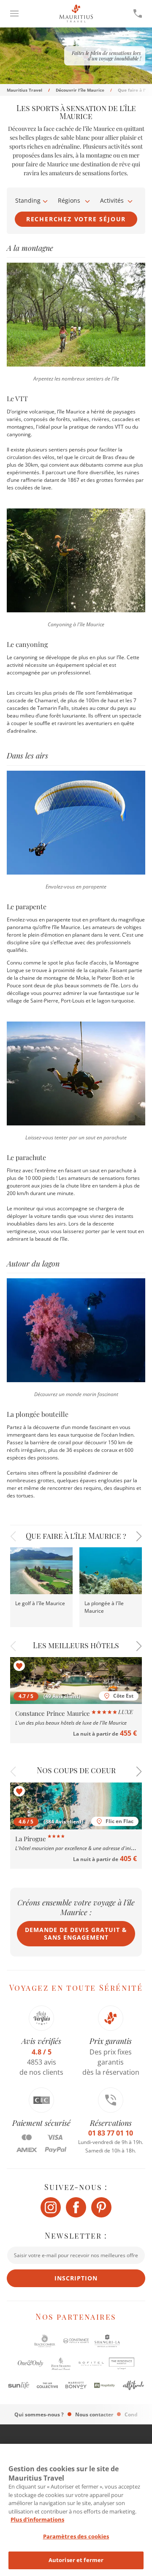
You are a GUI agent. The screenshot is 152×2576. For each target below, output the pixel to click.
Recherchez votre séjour (76, 219)
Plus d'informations (37, 2519)
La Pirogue (31, 1839)
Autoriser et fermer (76, 2560)
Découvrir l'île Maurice (80, 90)
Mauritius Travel (24, 90)
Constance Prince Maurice (53, 1713)
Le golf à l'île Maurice (40, 1603)
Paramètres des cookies (76, 2536)
